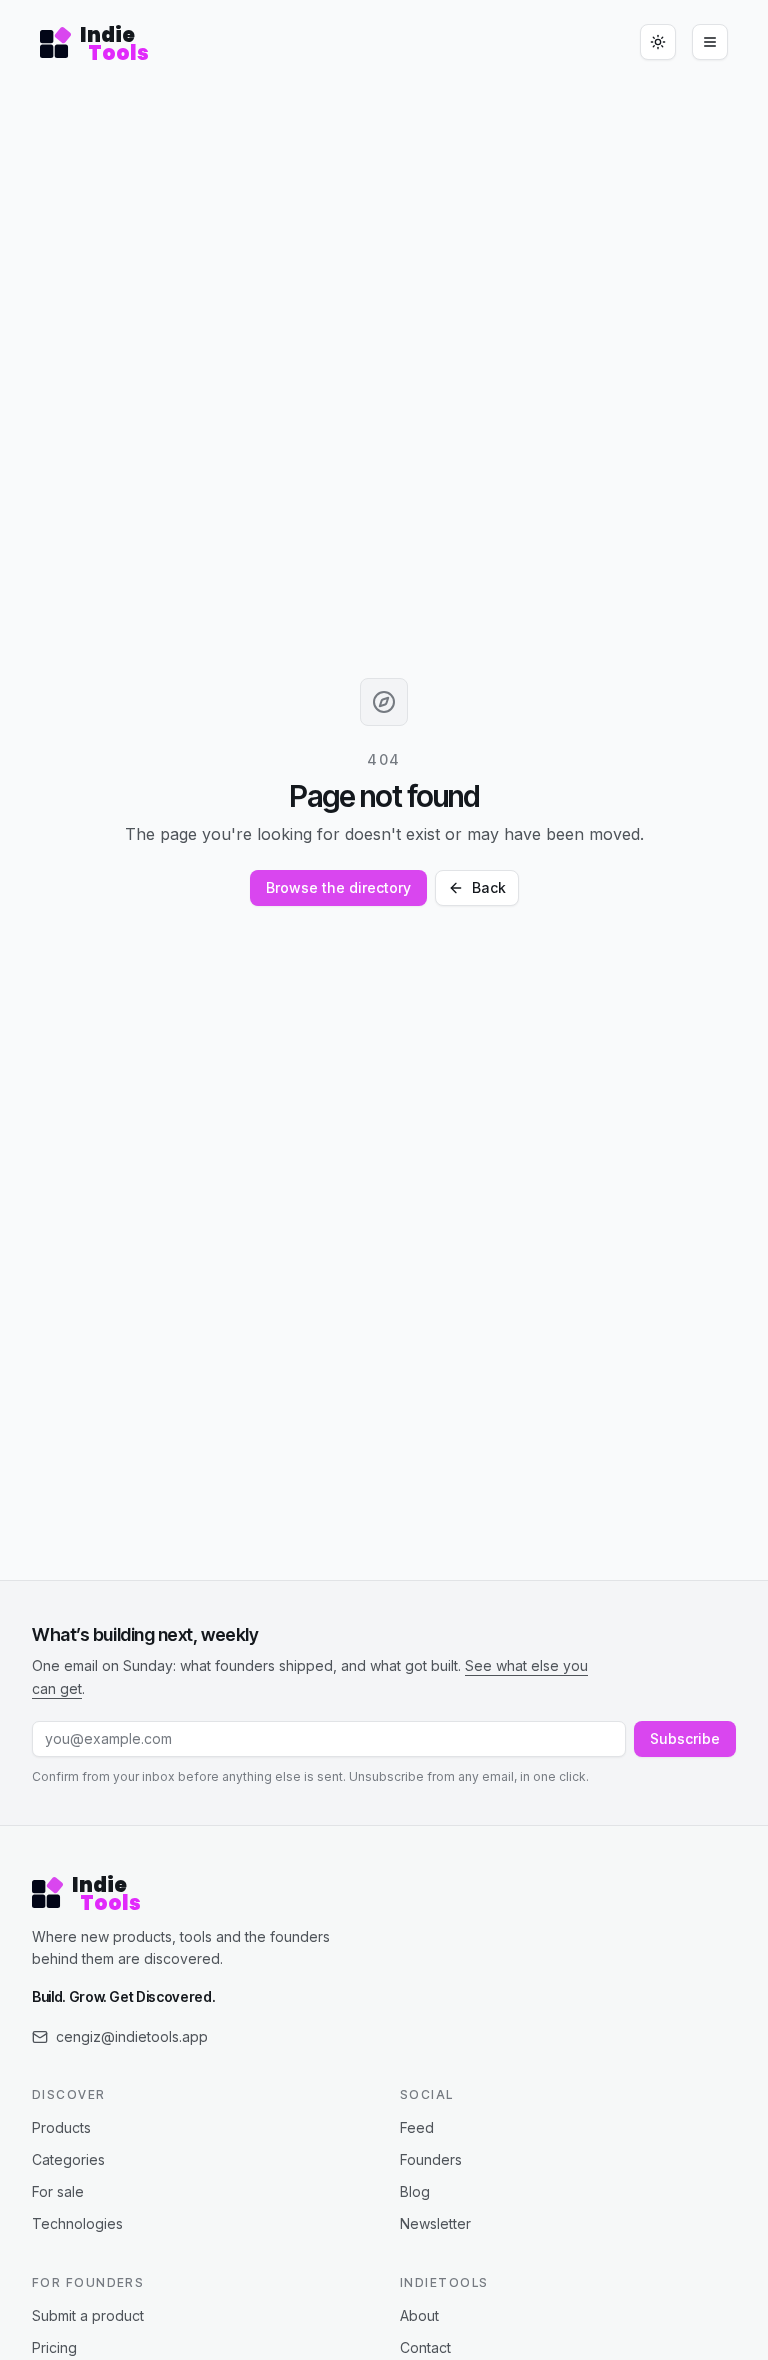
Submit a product (88, 2315)
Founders (431, 2159)
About (419, 2315)
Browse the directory (338, 887)
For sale (58, 2191)
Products (61, 2127)
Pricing (54, 2347)
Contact (425, 2347)
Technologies (77, 2223)
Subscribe (685, 1738)
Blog (415, 2191)
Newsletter (435, 2223)
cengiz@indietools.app (132, 2036)
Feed (417, 2127)
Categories (68, 2159)
